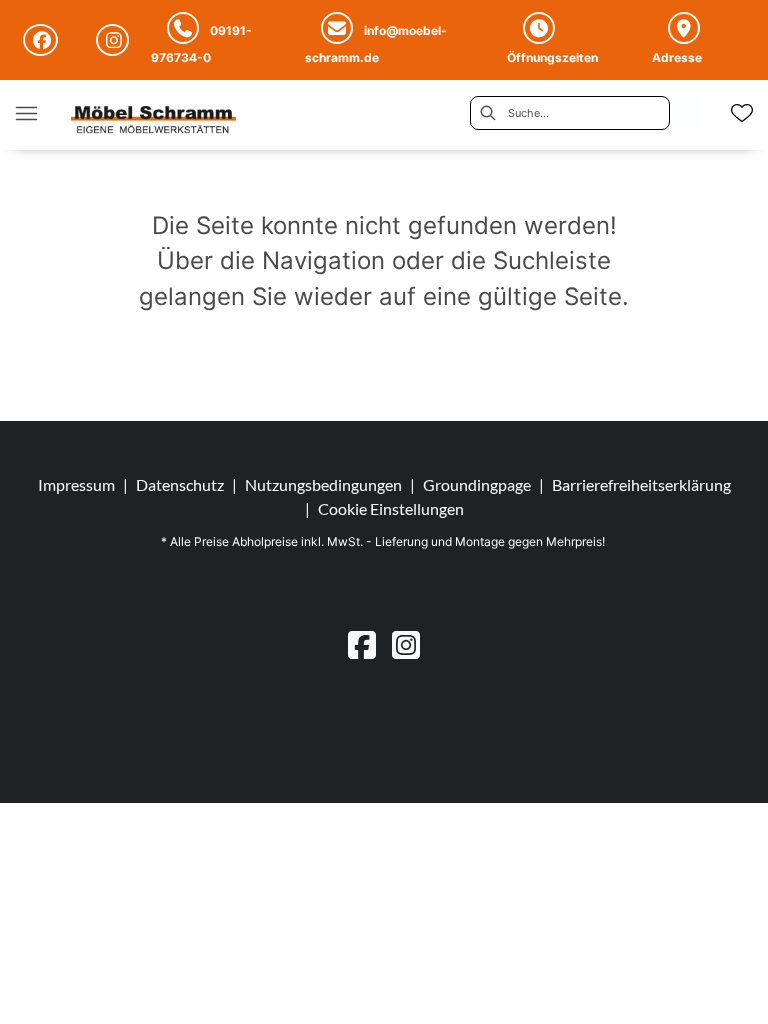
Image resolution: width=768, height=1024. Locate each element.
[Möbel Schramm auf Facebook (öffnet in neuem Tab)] (43, 40)
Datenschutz (180, 484)
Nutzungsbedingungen (323, 484)
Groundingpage (477, 484)
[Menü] (26, 113)
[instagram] (406, 644)
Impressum (76, 484)
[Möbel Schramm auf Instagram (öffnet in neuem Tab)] (115, 40)
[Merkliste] (742, 113)
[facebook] (362, 644)
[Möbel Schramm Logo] (153, 121)
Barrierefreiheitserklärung (641, 484)
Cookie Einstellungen (391, 509)
